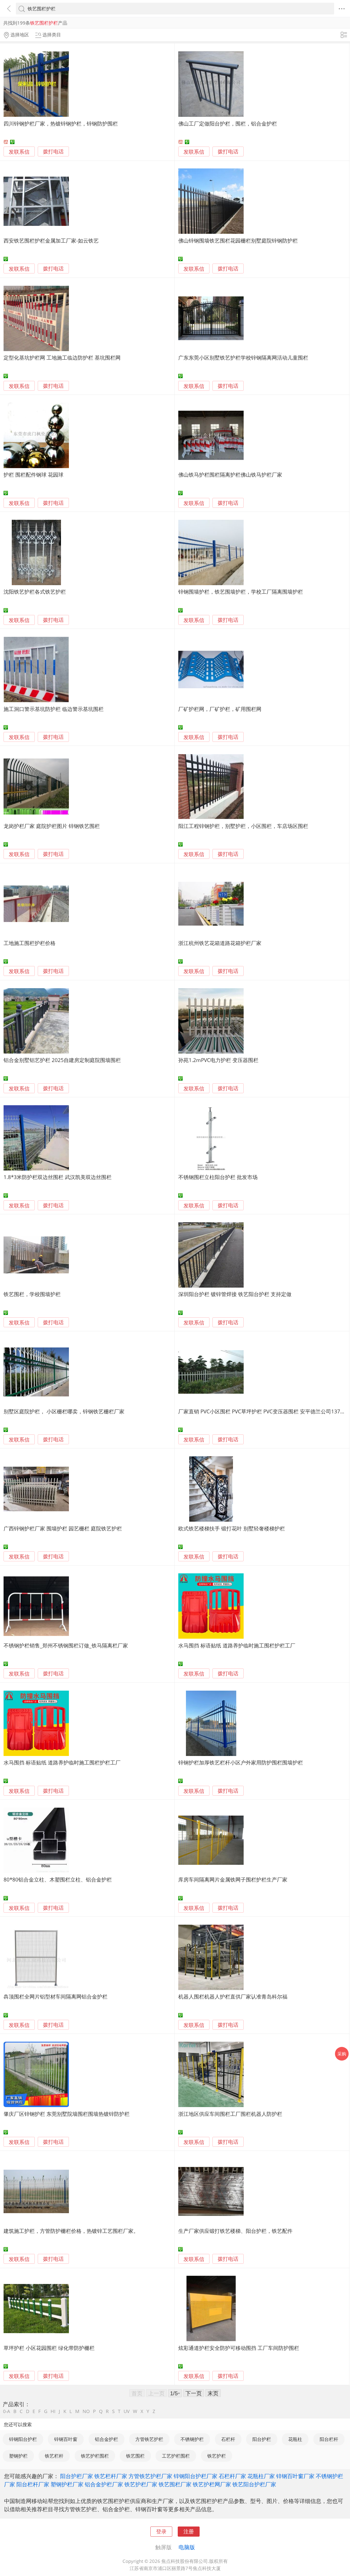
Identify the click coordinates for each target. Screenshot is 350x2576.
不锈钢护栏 (192, 2439)
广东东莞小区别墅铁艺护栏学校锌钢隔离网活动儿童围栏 (243, 358)
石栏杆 (228, 2439)
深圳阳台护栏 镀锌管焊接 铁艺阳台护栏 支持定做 (235, 1294)
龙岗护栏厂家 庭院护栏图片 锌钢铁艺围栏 (52, 826)
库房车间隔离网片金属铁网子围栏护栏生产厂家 (233, 1879)
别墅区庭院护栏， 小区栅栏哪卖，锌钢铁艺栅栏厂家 (64, 1411)
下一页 (194, 2393)
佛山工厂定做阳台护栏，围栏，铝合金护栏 (228, 123)
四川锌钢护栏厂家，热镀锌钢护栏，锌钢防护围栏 (61, 123)
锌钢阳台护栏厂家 (196, 2476)
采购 (342, 2054)
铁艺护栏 (217, 2456)
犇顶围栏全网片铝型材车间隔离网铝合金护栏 (56, 1996)
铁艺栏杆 (54, 2456)
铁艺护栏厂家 (141, 2484)
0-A (7, 2411)
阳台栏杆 (329, 2439)
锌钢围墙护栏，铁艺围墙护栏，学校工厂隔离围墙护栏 (241, 592)
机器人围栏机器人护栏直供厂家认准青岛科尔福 (233, 1996)
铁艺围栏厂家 (175, 2484)
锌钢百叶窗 (66, 2439)
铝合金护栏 (107, 2439)
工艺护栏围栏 (176, 2456)
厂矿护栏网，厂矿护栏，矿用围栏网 (220, 709)
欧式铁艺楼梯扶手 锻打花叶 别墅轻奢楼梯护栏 (232, 1528)
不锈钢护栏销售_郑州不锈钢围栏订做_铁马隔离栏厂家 (66, 1645)
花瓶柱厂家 (261, 2476)
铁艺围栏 (135, 2456)
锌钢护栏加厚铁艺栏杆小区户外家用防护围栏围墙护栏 (241, 1762)
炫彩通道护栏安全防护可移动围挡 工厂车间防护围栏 (239, 2348)
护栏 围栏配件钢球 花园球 (33, 475)
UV (127, 2411)
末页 (213, 2393)
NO (86, 2411)
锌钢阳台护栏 (23, 2439)
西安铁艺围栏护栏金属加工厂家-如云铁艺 (51, 240)
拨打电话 (53, 152)
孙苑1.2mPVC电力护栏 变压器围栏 (218, 1060)
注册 (189, 2531)
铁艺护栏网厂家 (212, 2484)
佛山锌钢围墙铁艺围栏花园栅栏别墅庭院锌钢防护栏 (238, 240)
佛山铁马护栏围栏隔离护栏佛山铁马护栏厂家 (230, 475)
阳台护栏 (262, 2439)
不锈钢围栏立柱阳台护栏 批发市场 (218, 1177)
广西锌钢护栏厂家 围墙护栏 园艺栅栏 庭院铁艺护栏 (63, 1528)
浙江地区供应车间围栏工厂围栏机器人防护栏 (230, 2114)
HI (53, 2411)
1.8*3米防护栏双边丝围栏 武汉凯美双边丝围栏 (58, 1177)
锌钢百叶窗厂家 (295, 2476)
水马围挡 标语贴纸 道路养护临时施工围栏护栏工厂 (237, 1645)
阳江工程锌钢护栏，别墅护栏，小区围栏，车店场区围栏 (243, 826)
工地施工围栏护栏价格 (30, 943)
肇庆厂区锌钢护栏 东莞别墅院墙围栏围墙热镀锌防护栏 (67, 2114)
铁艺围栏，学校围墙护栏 (32, 1294)
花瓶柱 (295, 2439)
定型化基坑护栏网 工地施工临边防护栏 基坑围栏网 (62, 358)
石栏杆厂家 (232, 2476)
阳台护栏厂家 (77, 2476)
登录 (161, 2531)
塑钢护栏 (18, 2456)
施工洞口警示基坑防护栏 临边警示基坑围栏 (54, 709)
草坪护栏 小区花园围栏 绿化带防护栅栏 (49, 2348)
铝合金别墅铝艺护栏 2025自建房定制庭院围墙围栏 (62, 1060)
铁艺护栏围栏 (95, 2456)
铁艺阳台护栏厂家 (254, 2484)
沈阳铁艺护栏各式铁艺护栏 (35, 592)
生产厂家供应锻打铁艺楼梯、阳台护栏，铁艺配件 (235, 2231)
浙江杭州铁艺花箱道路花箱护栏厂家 (220, 943)
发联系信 (19, 152)
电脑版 (187, 2547)
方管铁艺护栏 (149, 2439)
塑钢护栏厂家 (67, 2484)
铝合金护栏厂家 (104, 2484)
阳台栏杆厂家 (33, 2484)
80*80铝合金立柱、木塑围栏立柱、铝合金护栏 (58, 1879)
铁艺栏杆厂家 (111, 2476)
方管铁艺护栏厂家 (150, 2476)
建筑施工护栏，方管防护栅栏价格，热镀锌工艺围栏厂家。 (71, 2231)
